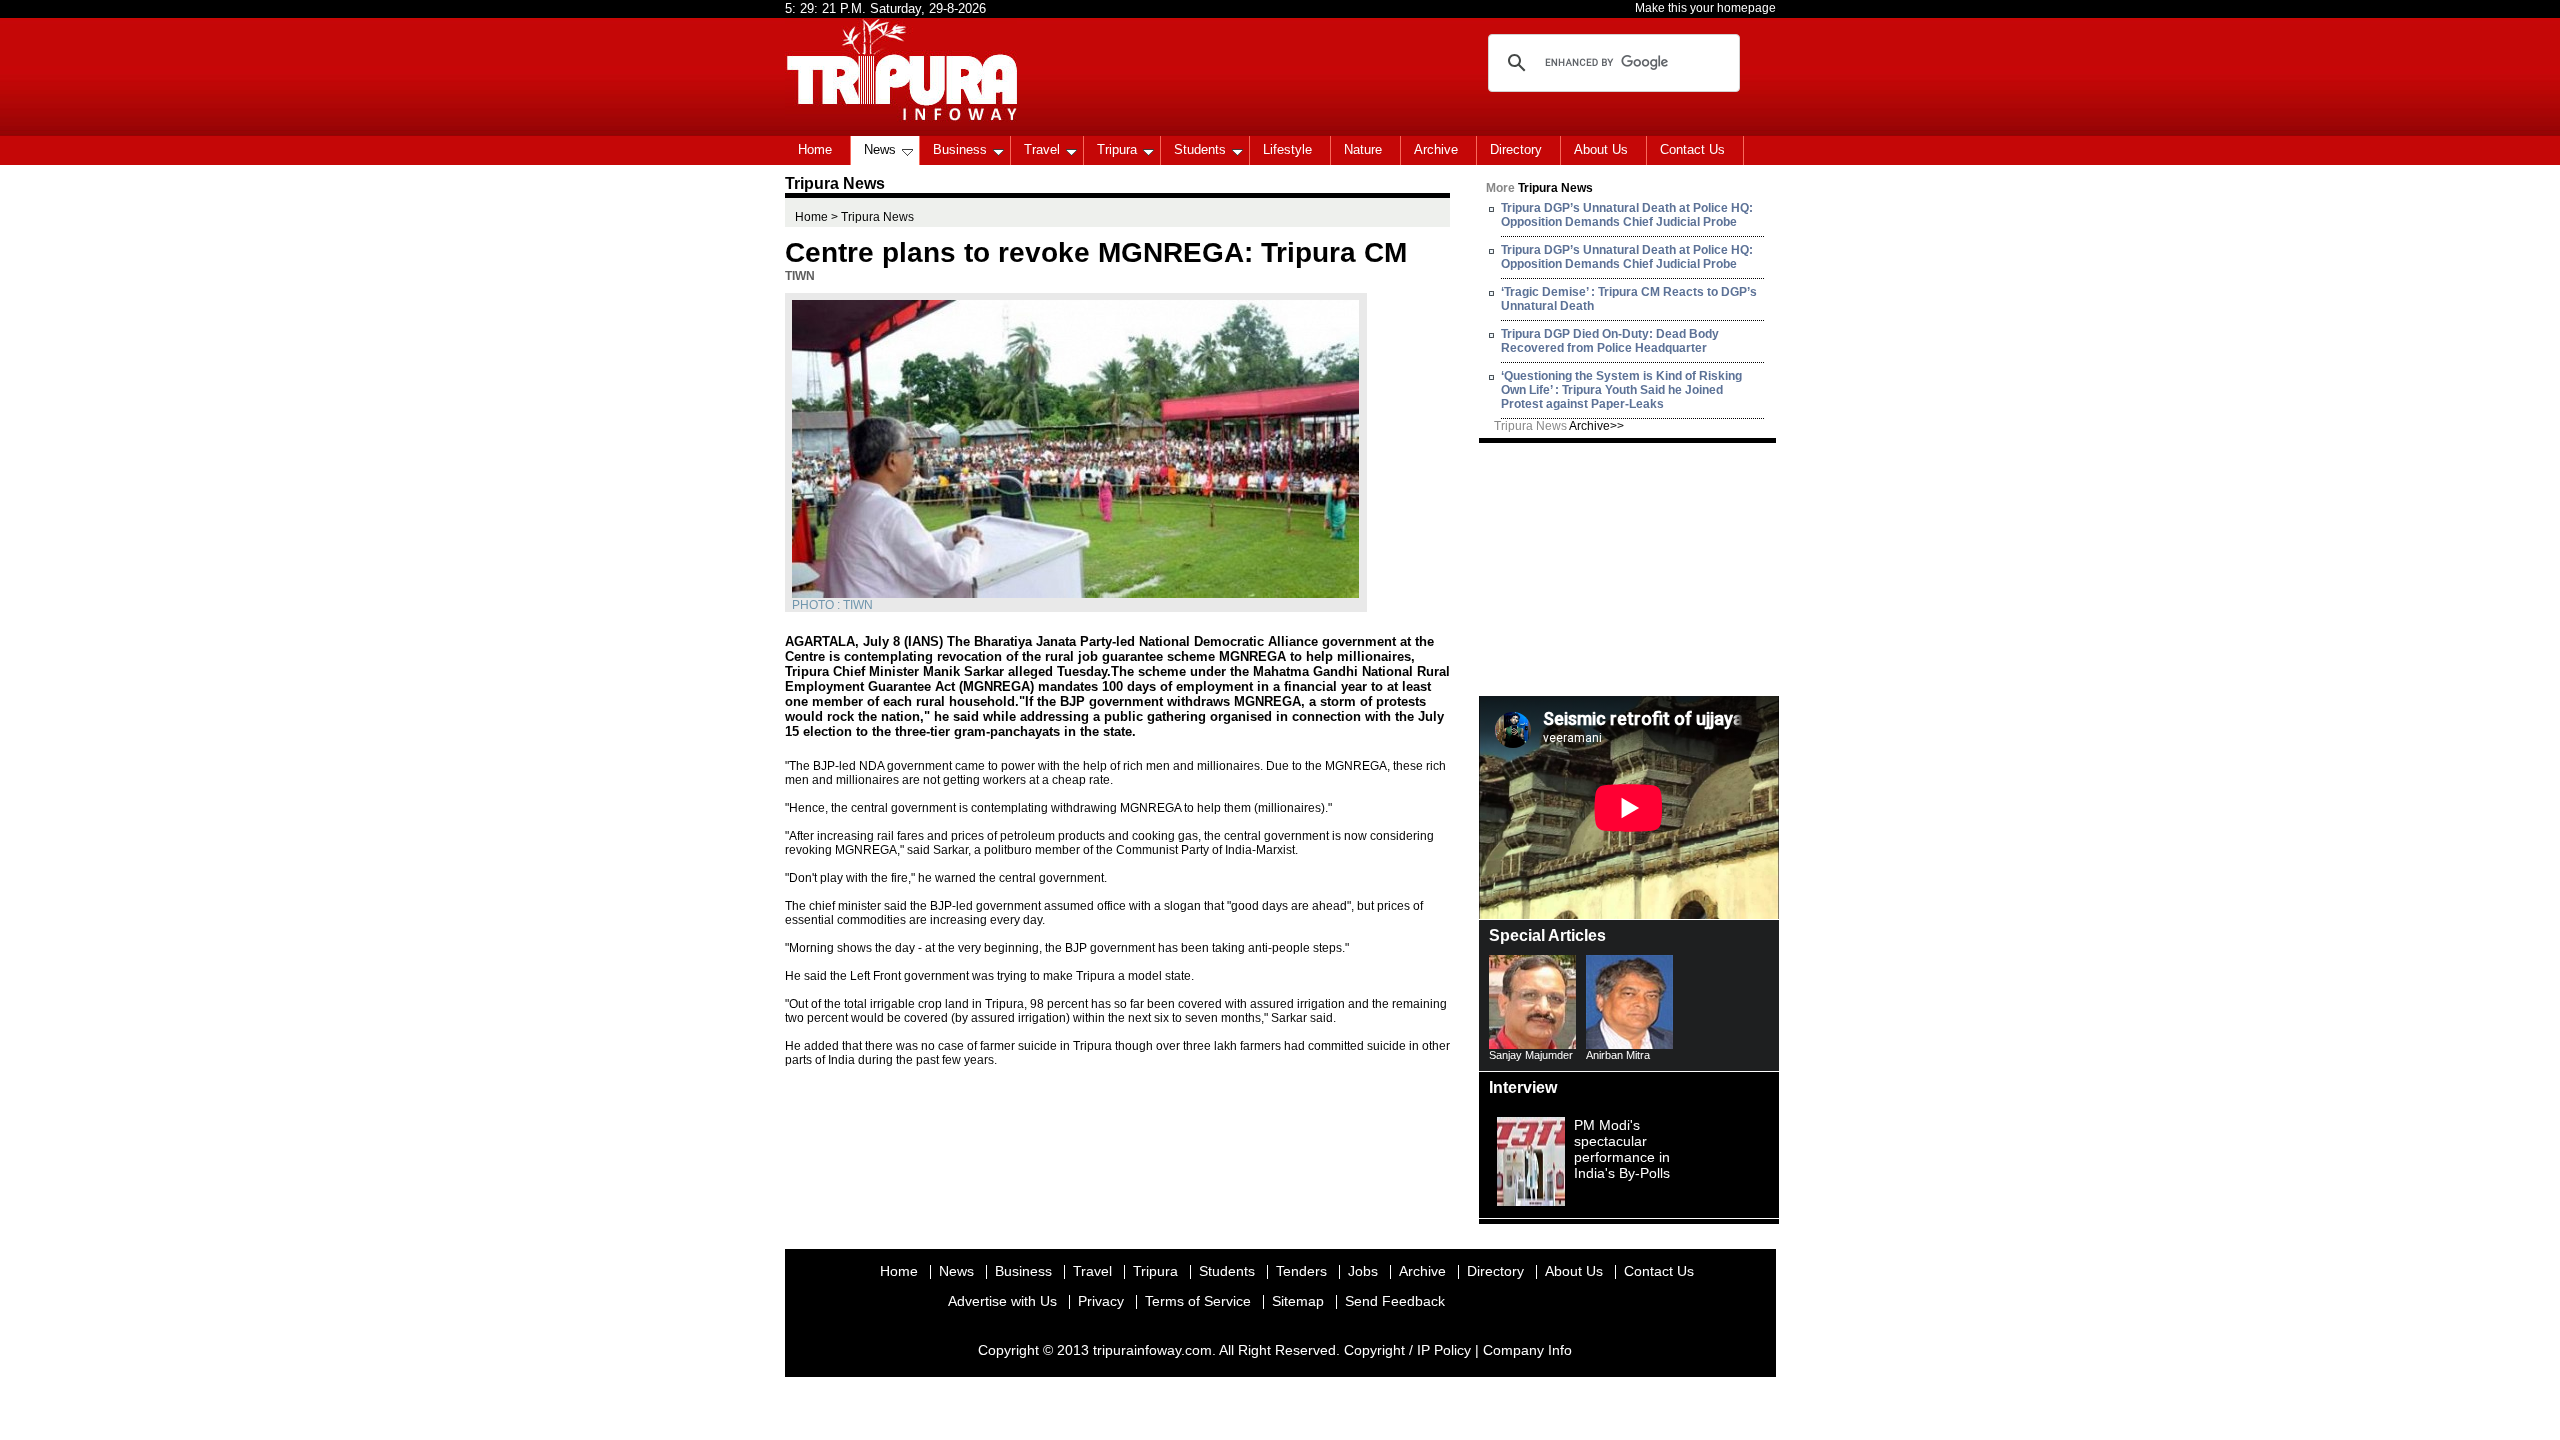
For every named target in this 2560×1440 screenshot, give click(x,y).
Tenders (1301, 1271)
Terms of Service (1198, 1301)
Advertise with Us (1002, 1301)
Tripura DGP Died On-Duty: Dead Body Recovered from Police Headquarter (1610, 341)
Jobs (1363, 1271)
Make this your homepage (1705, 8)
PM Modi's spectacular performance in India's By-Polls (1622, 1149)
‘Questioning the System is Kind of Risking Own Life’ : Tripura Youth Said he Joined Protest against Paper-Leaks (1621, 390)
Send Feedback (1395, 1301)
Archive (1436, 149)
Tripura (1117, 149)
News (880, 149)
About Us (1601, 149)
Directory (1516, 149)
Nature (1363, 149)
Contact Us (1692, 149)
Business (960, 149)
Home (815, 149)
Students (1200, 149)
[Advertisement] (1629, 568)
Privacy (1101, 1301)
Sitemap (1298, 1301)
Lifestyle (1287, 149)
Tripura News (1559, 426)
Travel (1042, 149)
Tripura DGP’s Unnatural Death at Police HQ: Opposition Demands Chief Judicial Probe (1627, 215)
